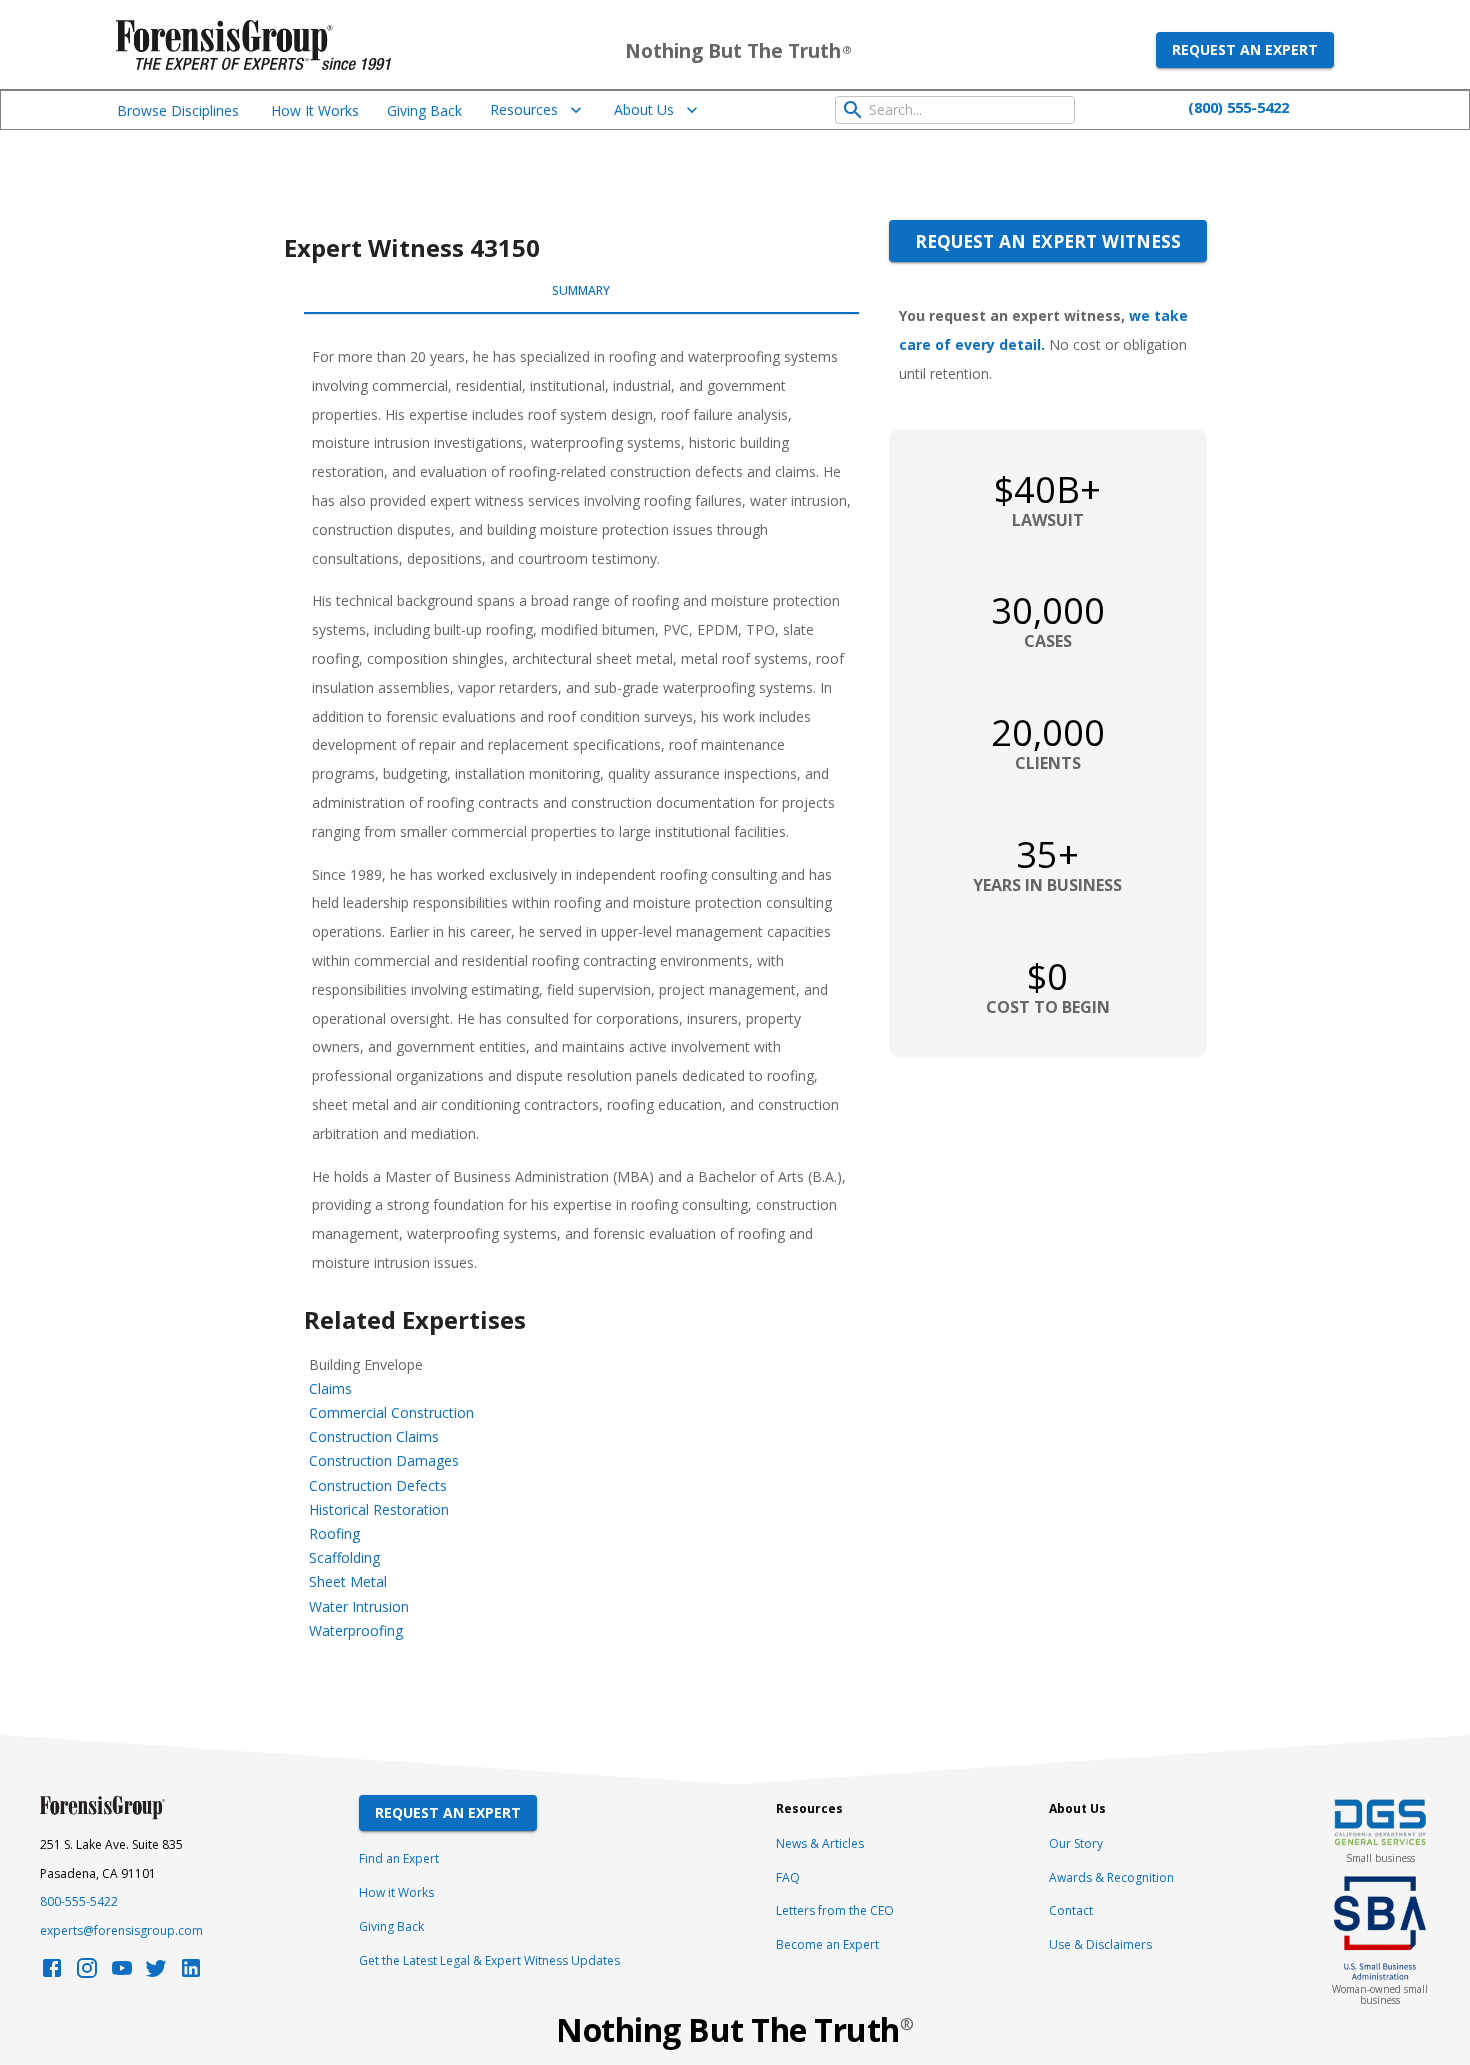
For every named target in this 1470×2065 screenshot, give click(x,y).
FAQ (788, 1877)
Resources (524, 109)
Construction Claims (374, 1436)
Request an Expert (1245, 49)
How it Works (396, 1892)
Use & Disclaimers (1100, 1944)
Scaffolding (344, 1557)
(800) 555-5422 (1238, 107)
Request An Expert (448, 1812)
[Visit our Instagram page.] (87, 1973)
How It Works (315, 110)
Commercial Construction (391, 1412)
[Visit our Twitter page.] (156, 1973)
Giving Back (424, 110)
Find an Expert (399, 1858)
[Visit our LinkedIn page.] (191, 1973)
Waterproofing (356, 1630)
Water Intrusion (359, 1606)
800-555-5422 (79, 1901)
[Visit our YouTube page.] (122, 1973)
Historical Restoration (379, 1509)
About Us (644, 109)
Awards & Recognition (1111, 1877)
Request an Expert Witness (1048, 241)
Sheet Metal (348, 1581)
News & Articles (820, 1843)
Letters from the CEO (835, 1910)
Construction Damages (384, 1460)
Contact (1071, 1910)
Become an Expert (827, 1944)
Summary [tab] (581, 290)
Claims (330, 1388)
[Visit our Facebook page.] (52, 1973)
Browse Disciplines (178, 110)
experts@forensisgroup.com (121, 1930)
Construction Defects (378, 1485)
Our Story (1076, 1843)
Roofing (334, 1533)
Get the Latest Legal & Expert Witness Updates (489, 1960)
